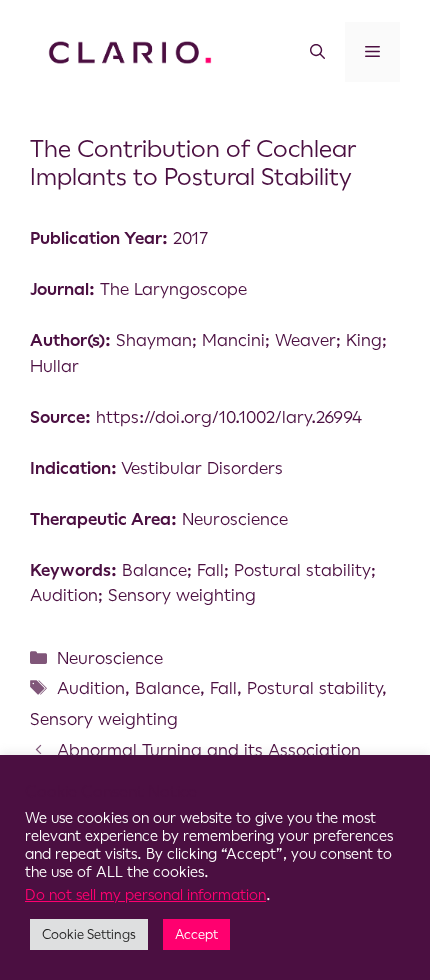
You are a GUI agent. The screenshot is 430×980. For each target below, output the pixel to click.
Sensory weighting (104, 719)
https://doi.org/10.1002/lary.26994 (229, 417)
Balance (167, 688)
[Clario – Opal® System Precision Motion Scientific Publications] (130, 51)
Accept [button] (196, 934)
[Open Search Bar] (317, 52)
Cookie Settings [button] (89, 934)
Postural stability (314, 688)
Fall (223, 688)
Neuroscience (110, 658)
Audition (91, 688)
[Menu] (372, 52)
